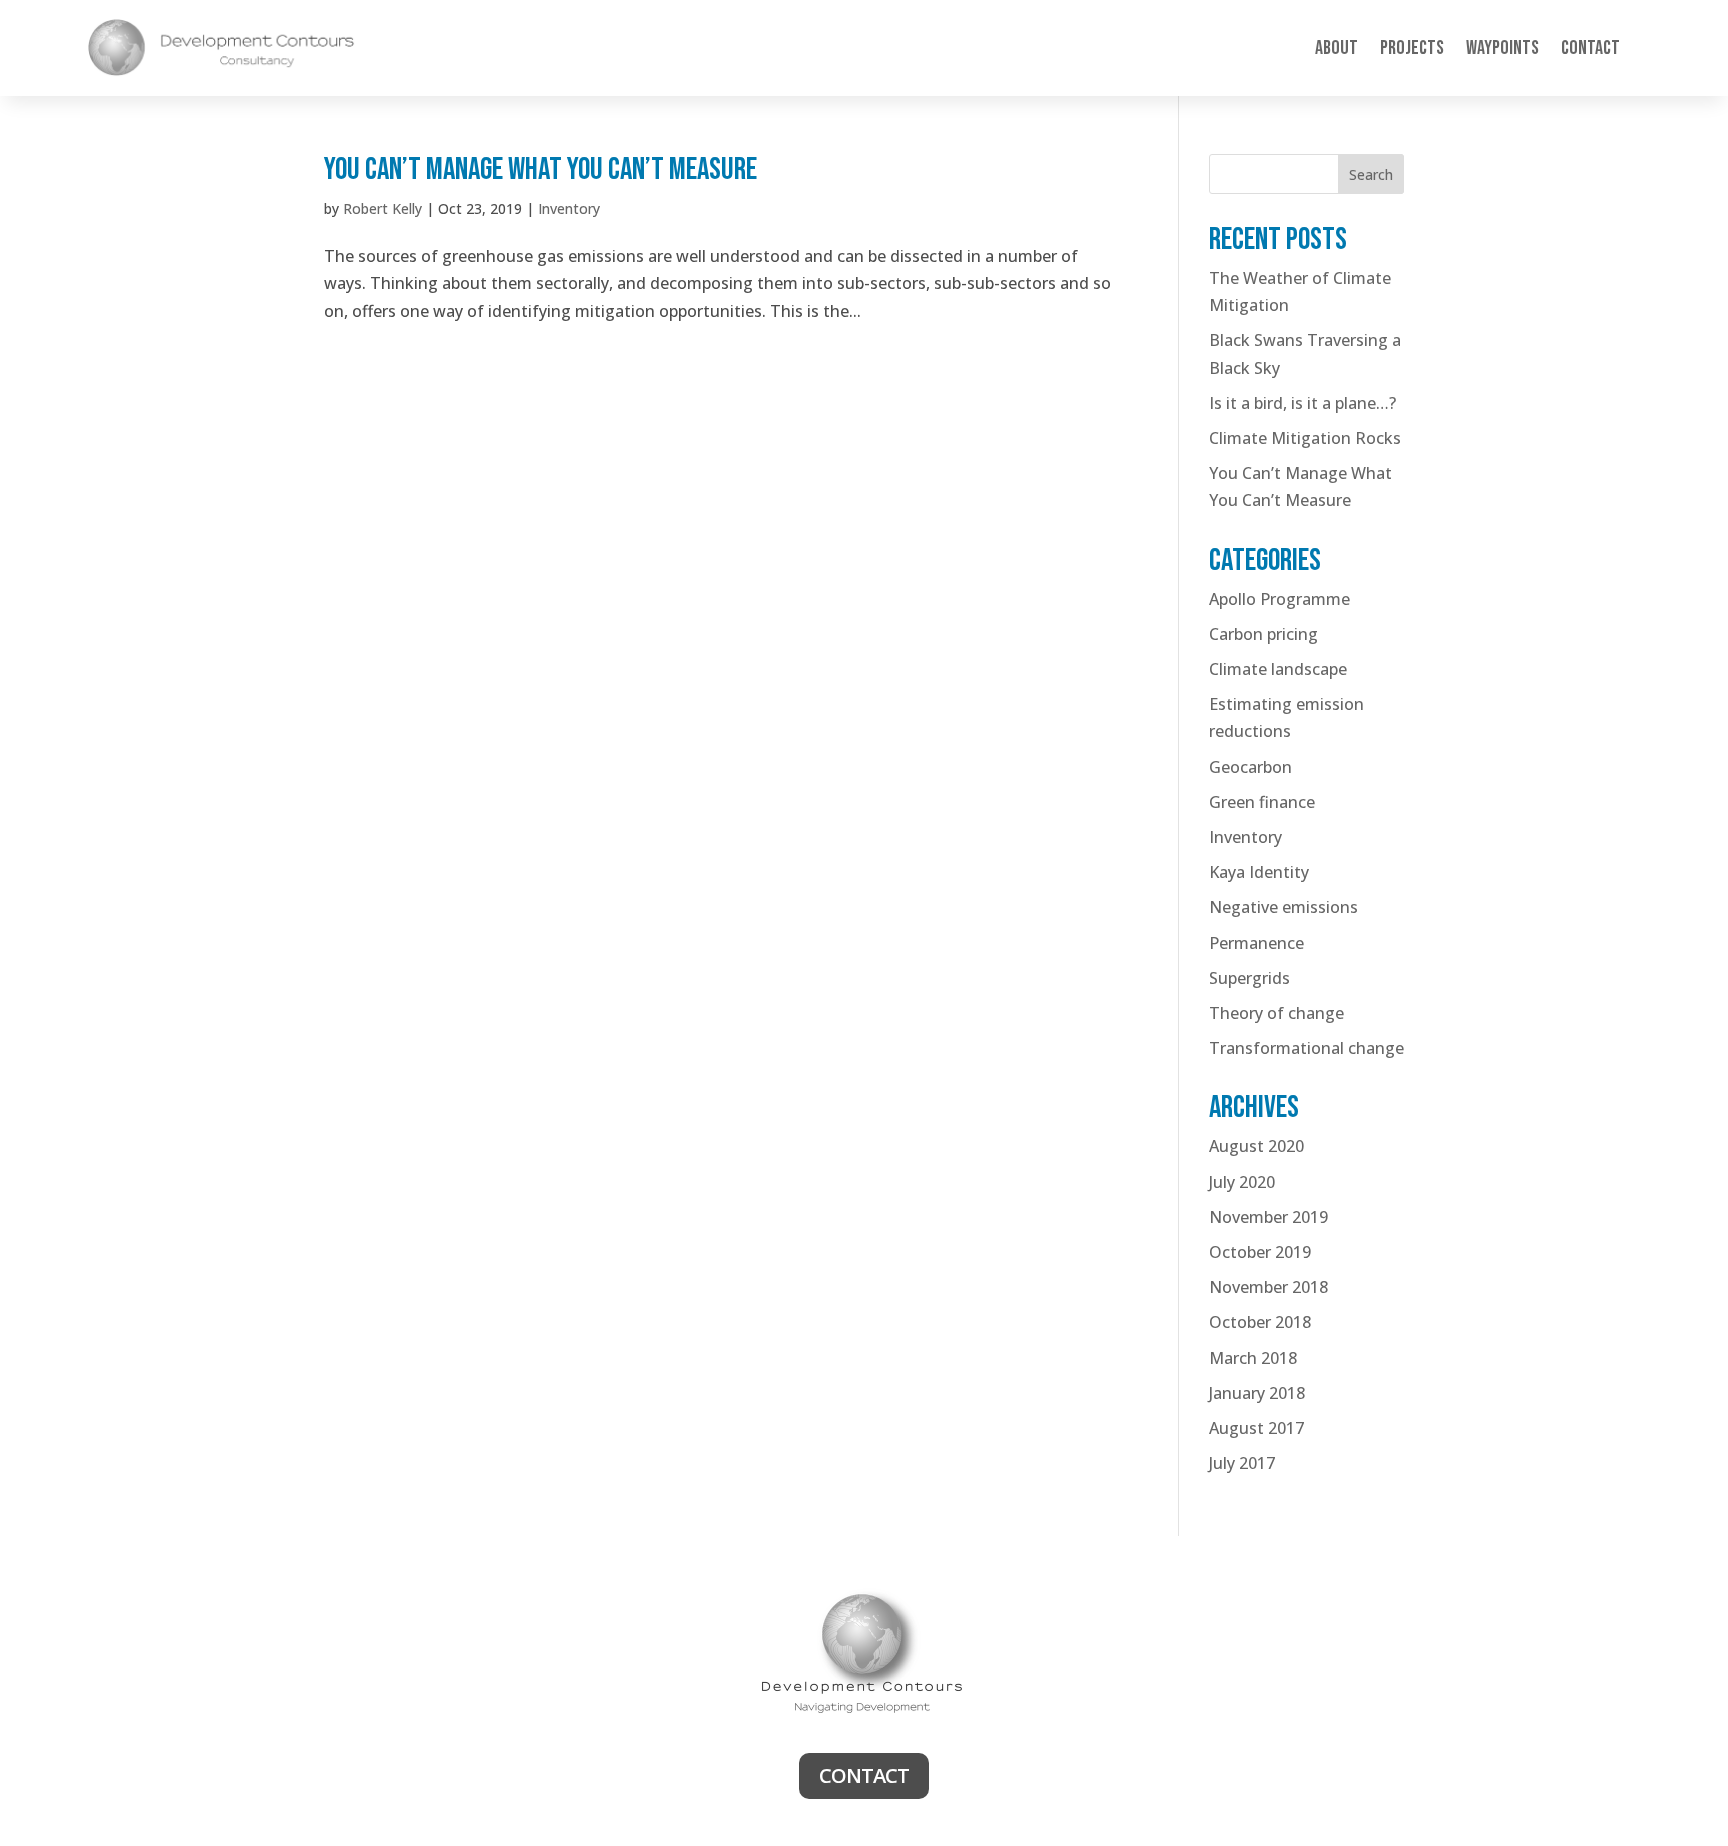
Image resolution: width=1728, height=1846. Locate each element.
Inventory (569, 208)
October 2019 (1260, 1252)
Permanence (1256, 943)
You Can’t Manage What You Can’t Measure (540, 169)
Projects (1412, 48)
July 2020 (1242, 1182)
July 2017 (1242, 1463)
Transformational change (1306, 1048)
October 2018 (1260, 1322)
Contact (1590, 48)
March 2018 (1253, 1358)
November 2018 (1268, 1287)
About (1336, 48)
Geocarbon (1250, 767)
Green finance (1262, 802)
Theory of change (1276, 1013)
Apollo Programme (1279, 599)
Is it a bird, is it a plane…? (1302, 403)
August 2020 (1256, 1146)
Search (1371, 174)
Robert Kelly (382, 208)
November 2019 (1268, 1217)
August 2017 (1256, 1428)
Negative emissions (1283, 907)
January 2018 (1257, 1393)
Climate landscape (1278, 669)
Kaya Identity (1259, 872)
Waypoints (1502, 48)
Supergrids (1249, 978)
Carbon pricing (1263, 634)
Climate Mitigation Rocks (1305, 438)
